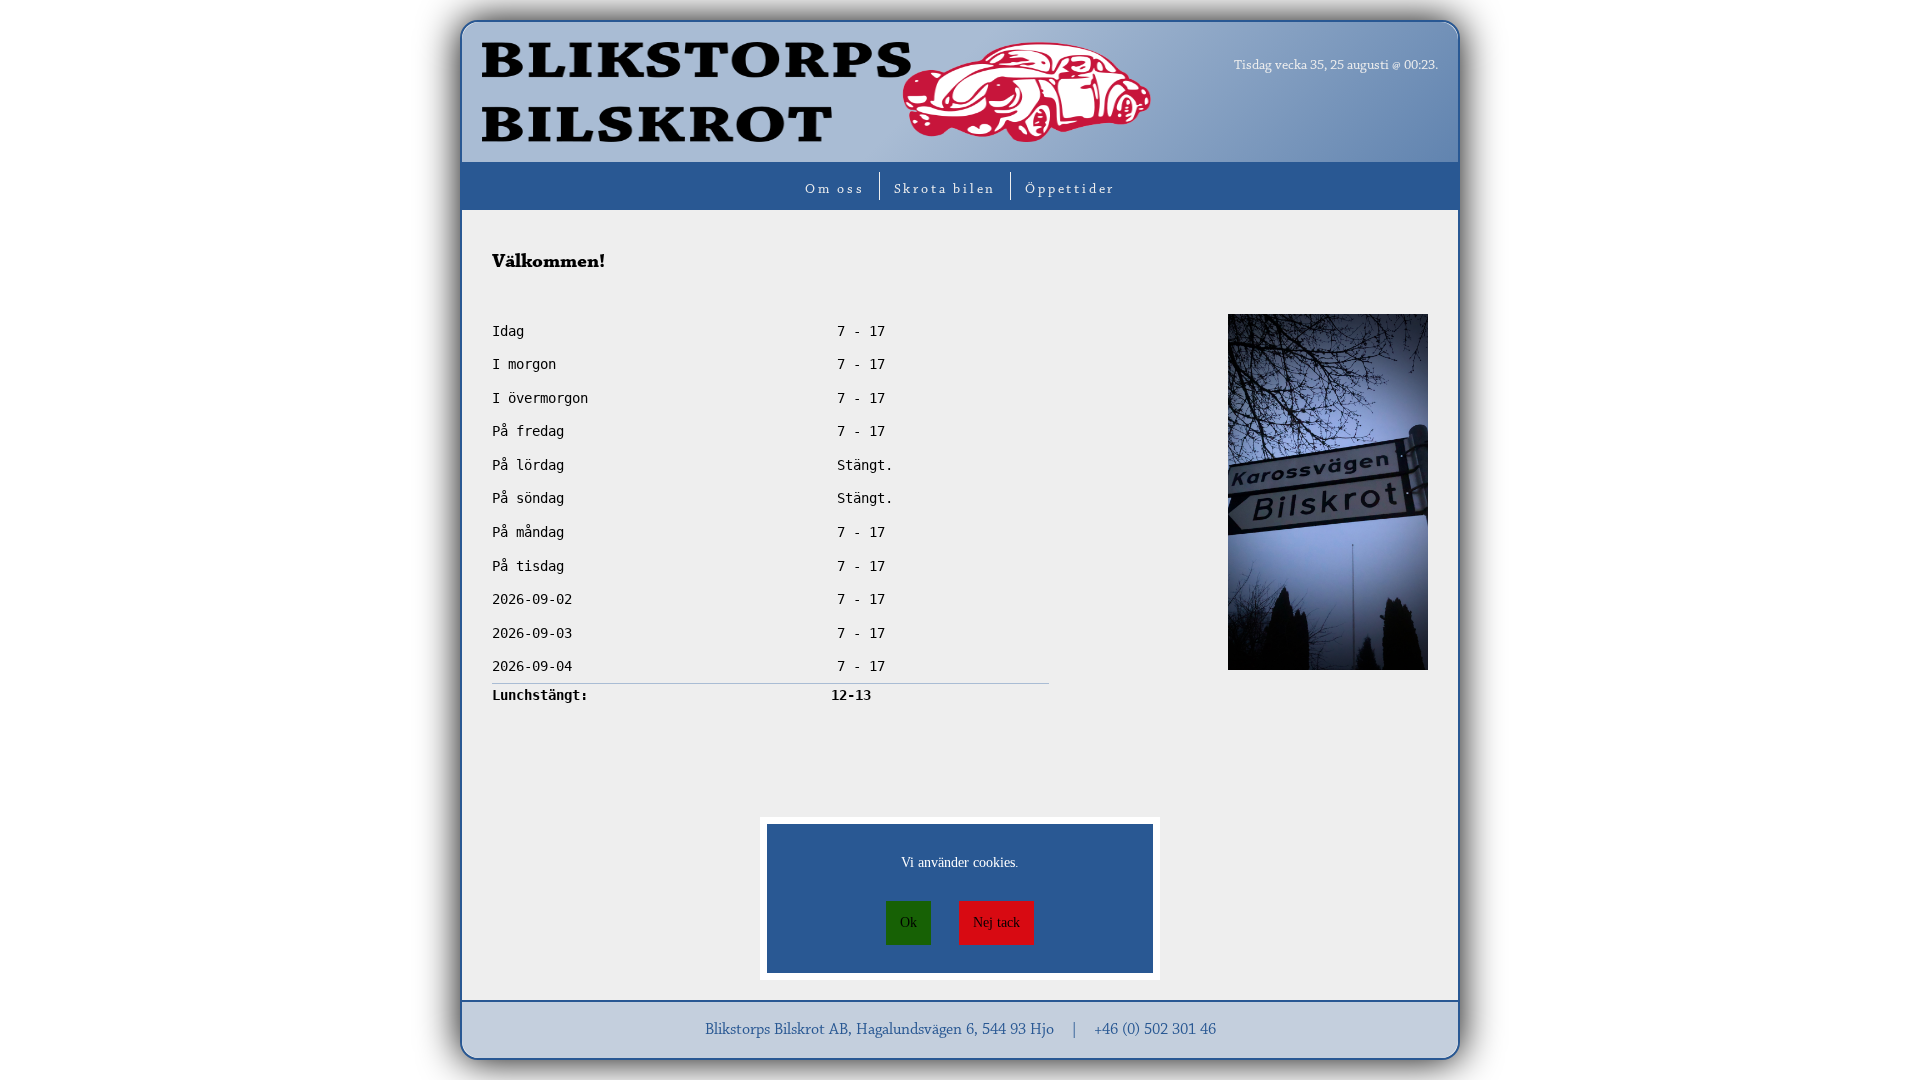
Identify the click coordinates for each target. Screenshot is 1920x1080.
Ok (908, 922)
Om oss (835, 190)
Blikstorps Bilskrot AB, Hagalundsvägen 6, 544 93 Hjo (879, 1030)
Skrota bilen (945, 190)
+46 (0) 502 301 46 (1155, 1030)
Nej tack (996, 922)
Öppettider (1070, 190)
